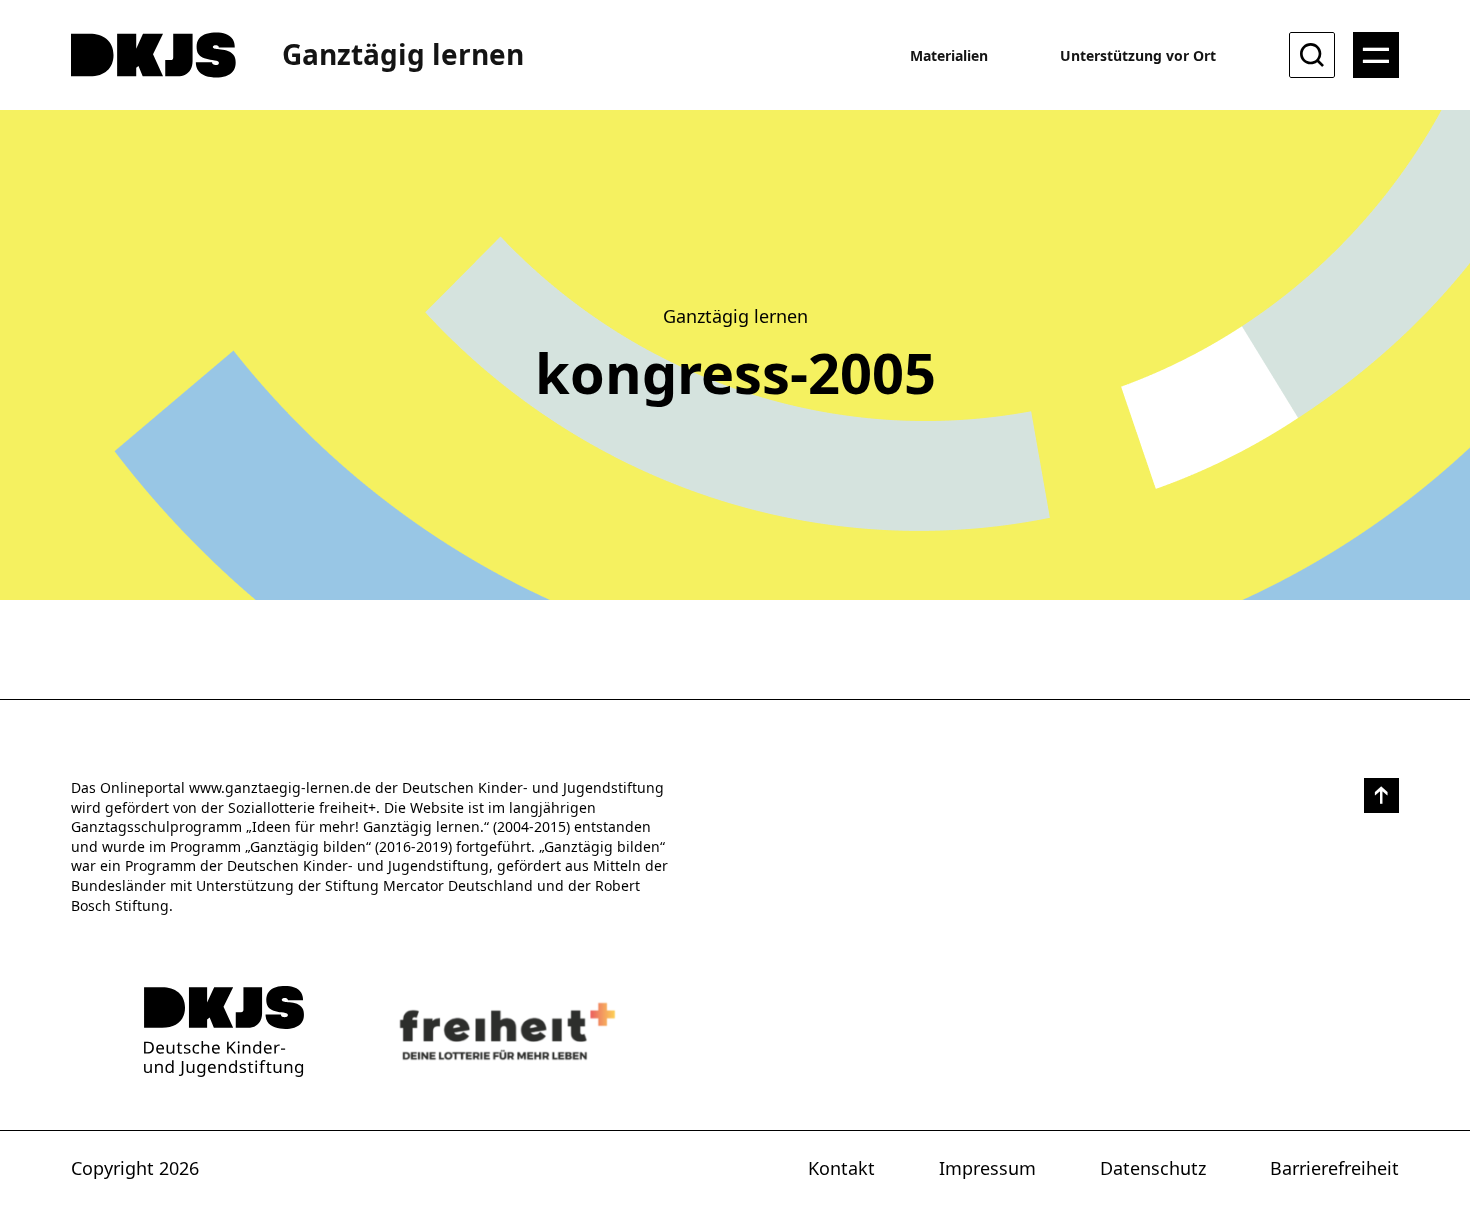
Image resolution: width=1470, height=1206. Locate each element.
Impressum (987, 1168)
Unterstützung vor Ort (1138, 55)
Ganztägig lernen (403, 54)
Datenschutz (1153, 1168)
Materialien (949, 55)
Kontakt (841, 1168)
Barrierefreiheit (1334, 1168)
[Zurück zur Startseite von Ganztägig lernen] (224, 1031)
